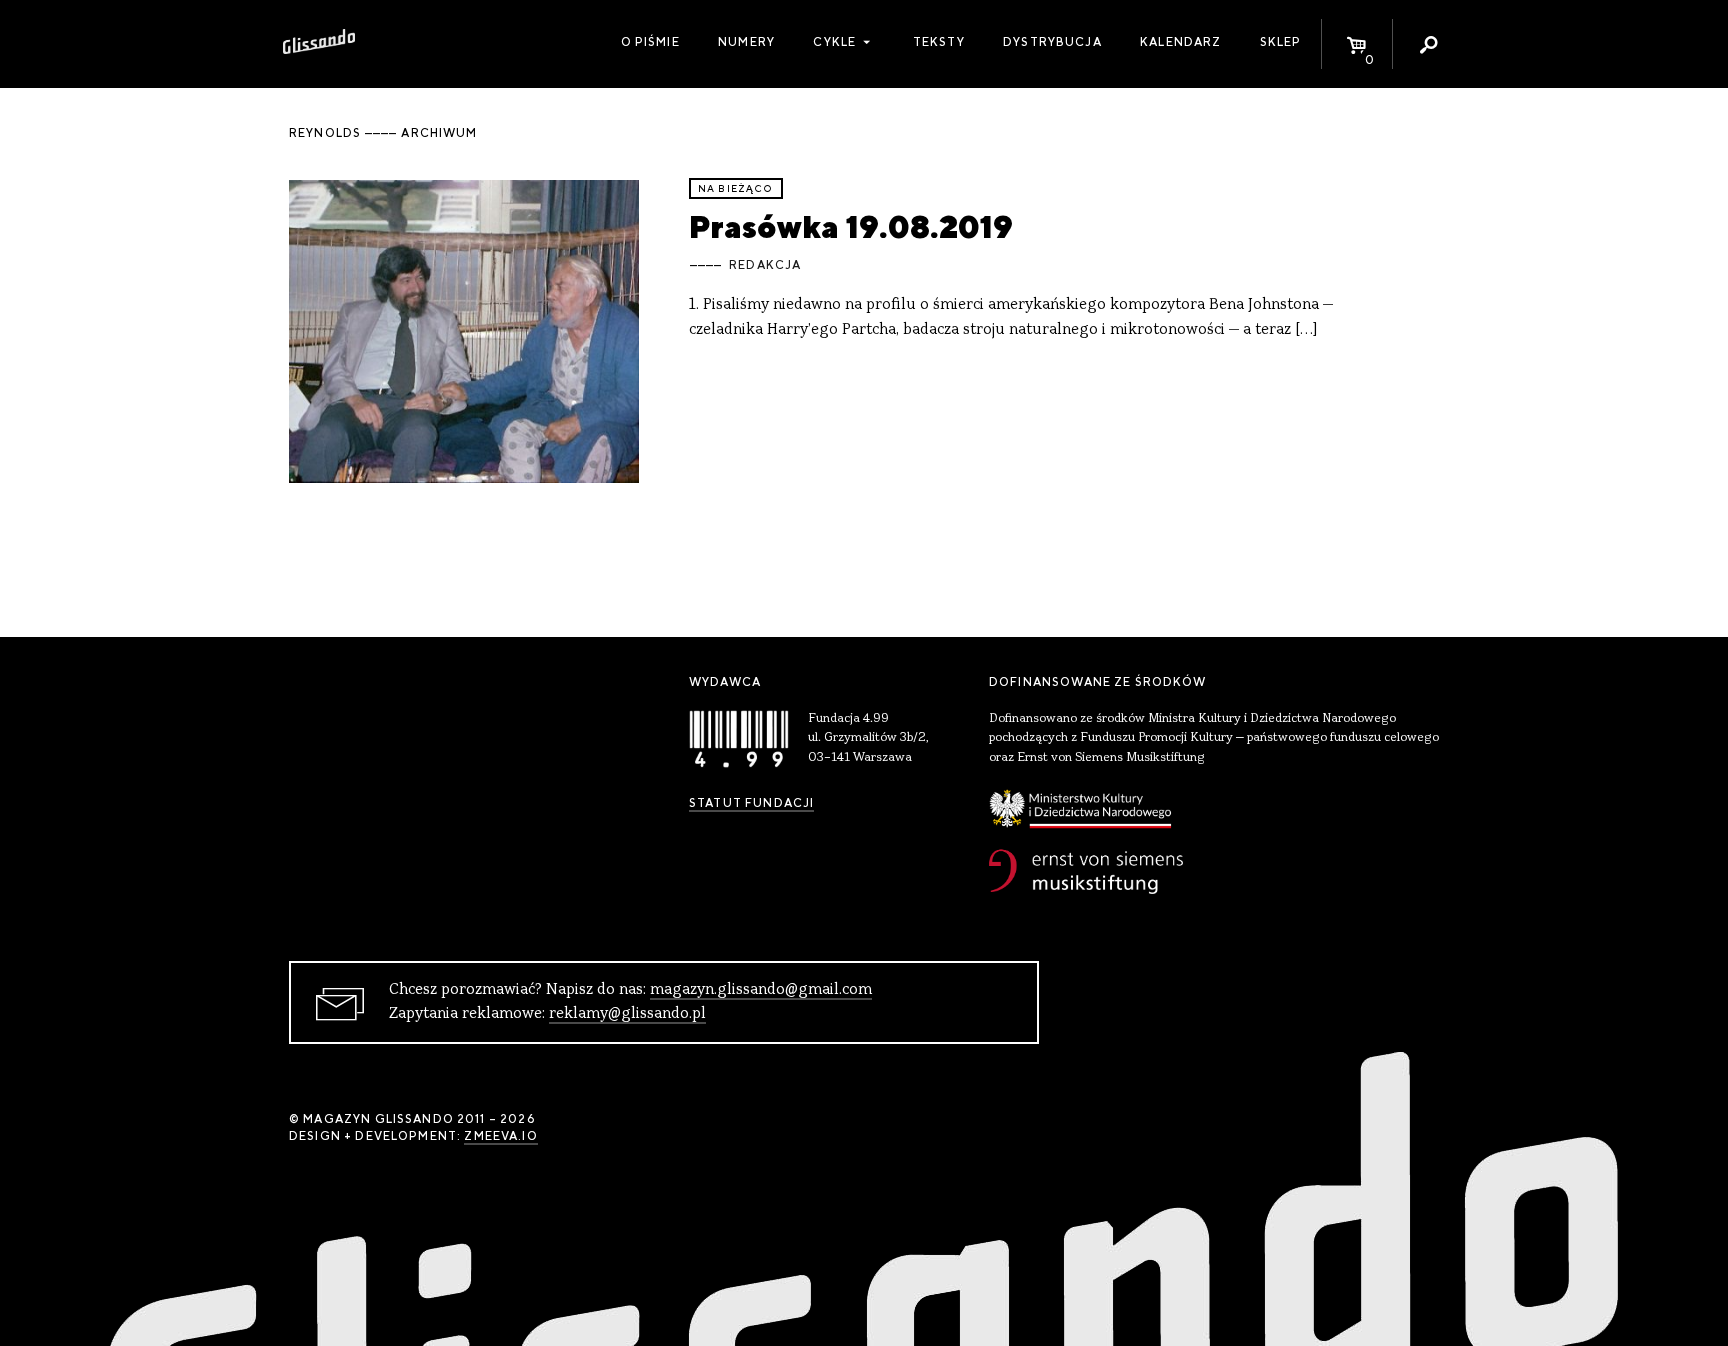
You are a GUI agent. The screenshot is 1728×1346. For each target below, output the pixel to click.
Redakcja (765, 265)
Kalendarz (1180, 42)
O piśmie (650, 42)
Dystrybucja (1052, 42)
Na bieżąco (736, 188)
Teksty (939, 42)
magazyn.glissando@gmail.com (761, 990)
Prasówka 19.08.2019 (851, 226)
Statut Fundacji (751, 803)
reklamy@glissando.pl (627, 1014)
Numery (746, 42)
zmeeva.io (500, 1136)
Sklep (1281, 42)
